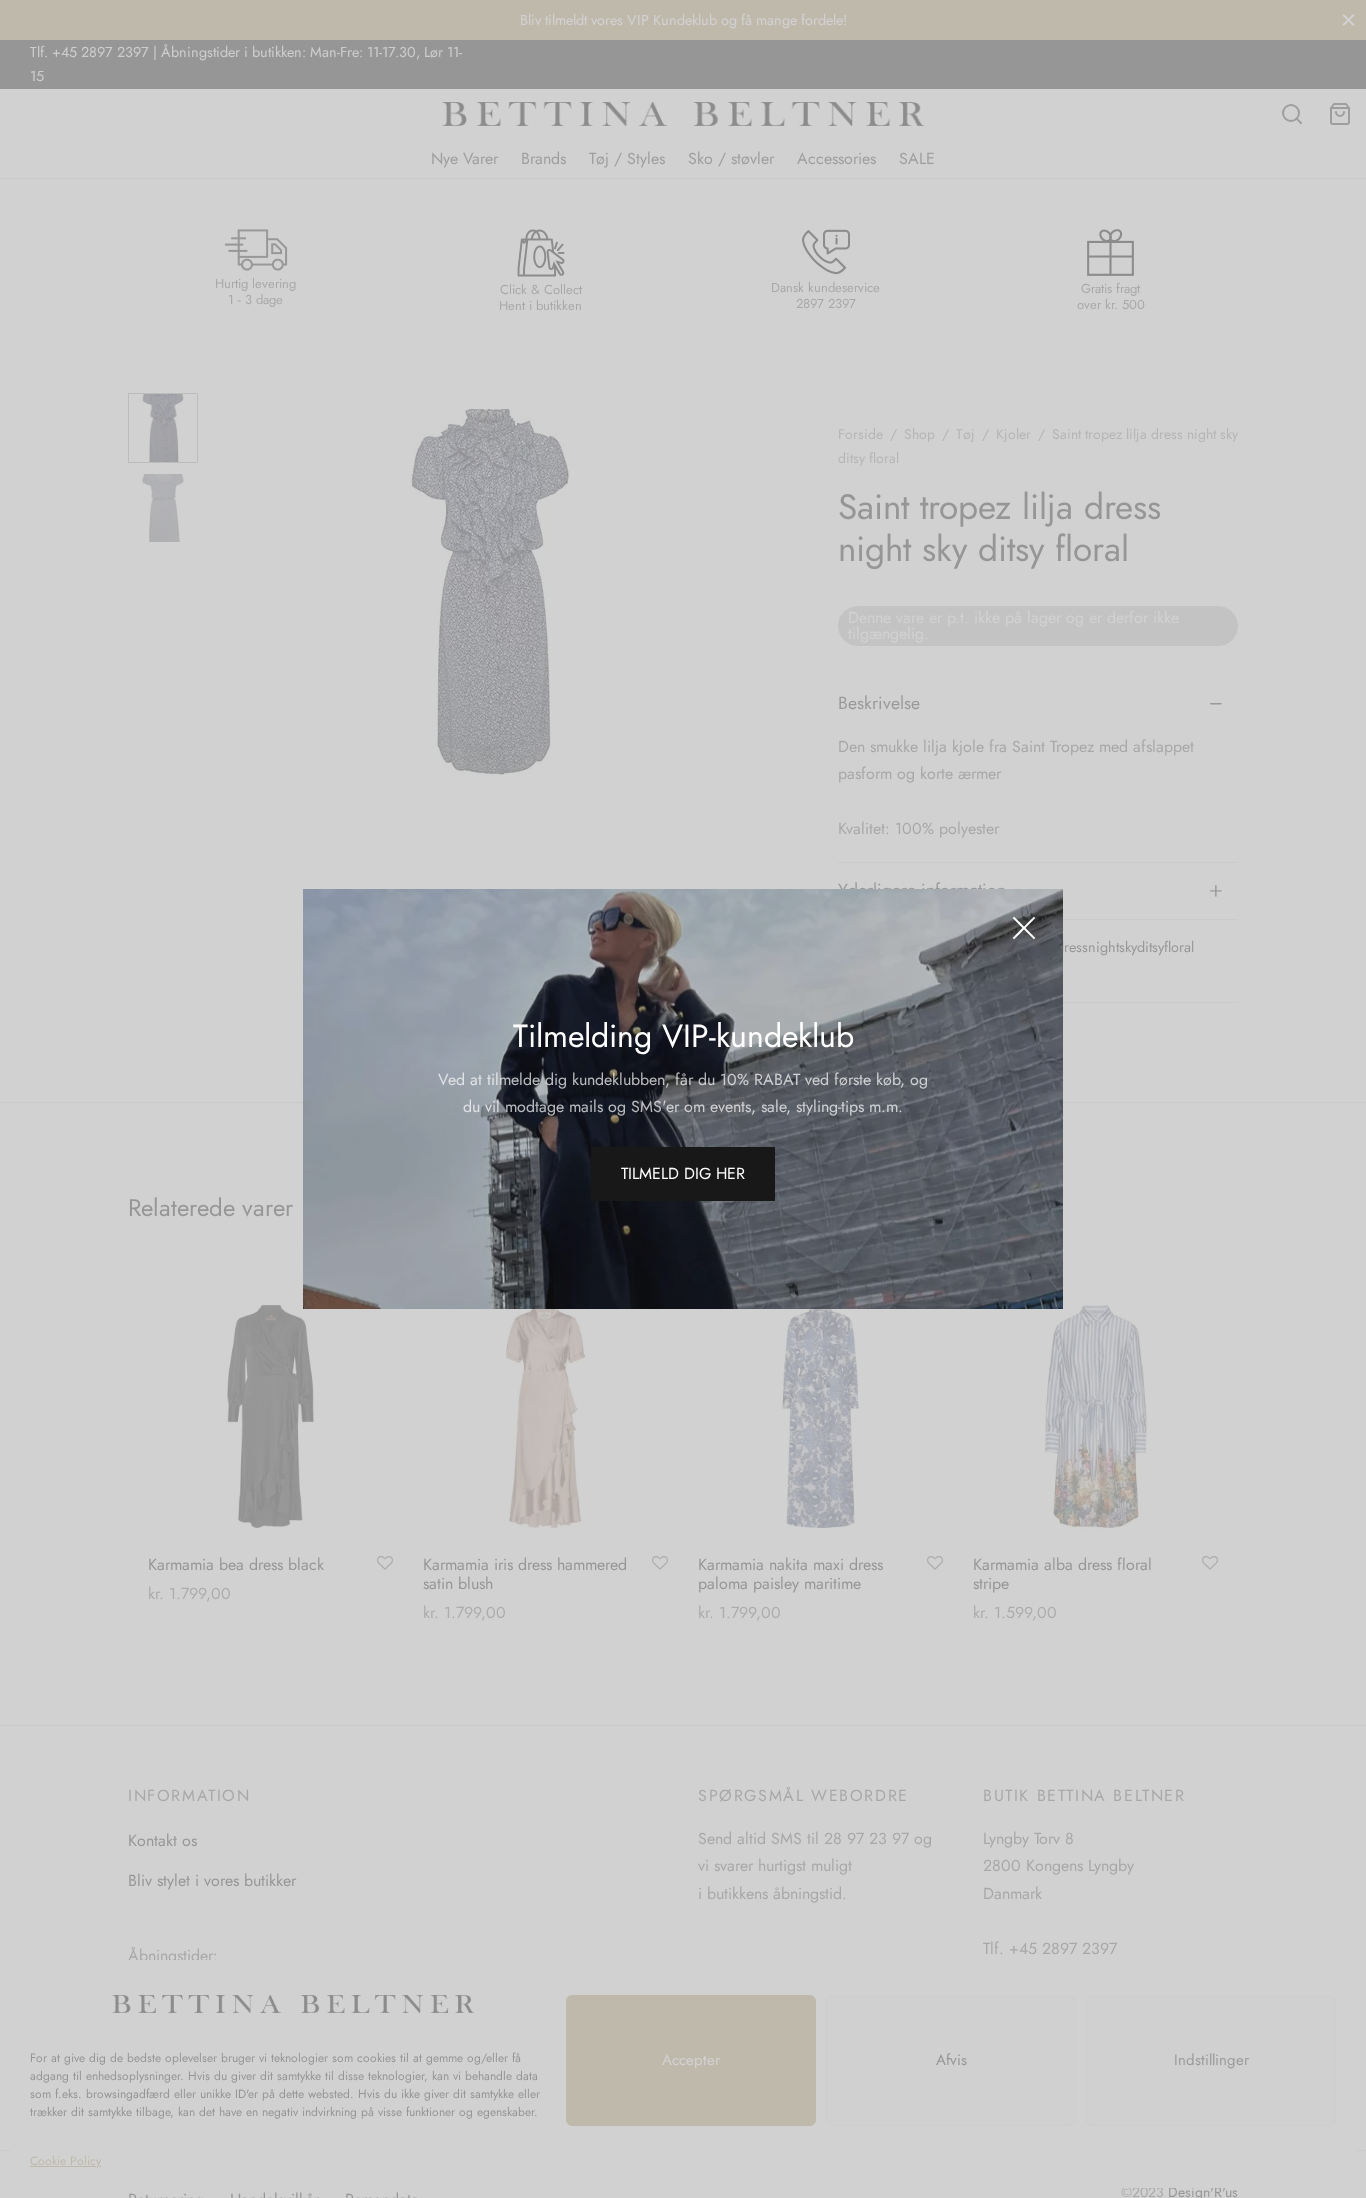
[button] (683, 1174)
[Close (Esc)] (1024, 928)
